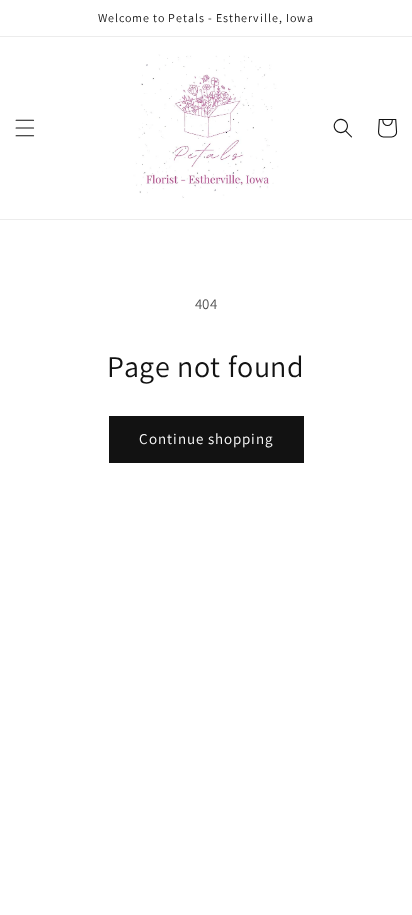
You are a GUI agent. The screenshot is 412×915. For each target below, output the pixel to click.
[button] (25, 128)
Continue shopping (206, 438)
